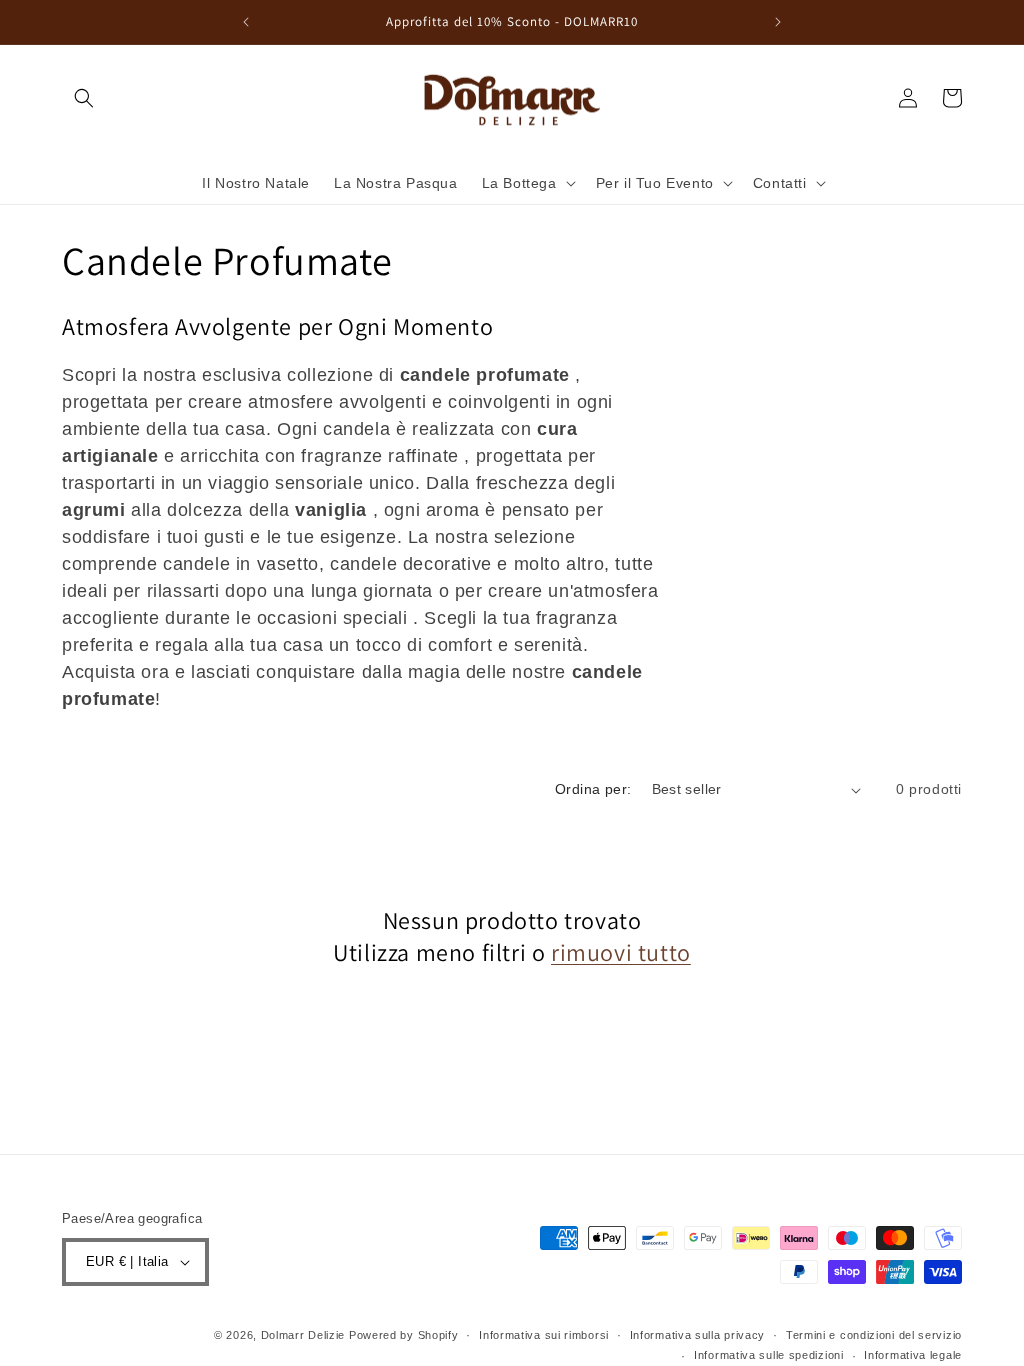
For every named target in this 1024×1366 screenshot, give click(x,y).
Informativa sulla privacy (698, 1335)
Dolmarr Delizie (303, 1335)
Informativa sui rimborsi (544, 1335)
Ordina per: (593, 789)
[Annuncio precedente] (246, 22)
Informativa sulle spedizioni (769, 1355)
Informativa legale (913, 1355)
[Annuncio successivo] (778, 22)
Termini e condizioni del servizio (874, 1335)
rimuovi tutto (621, 952)
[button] (84, 98)
